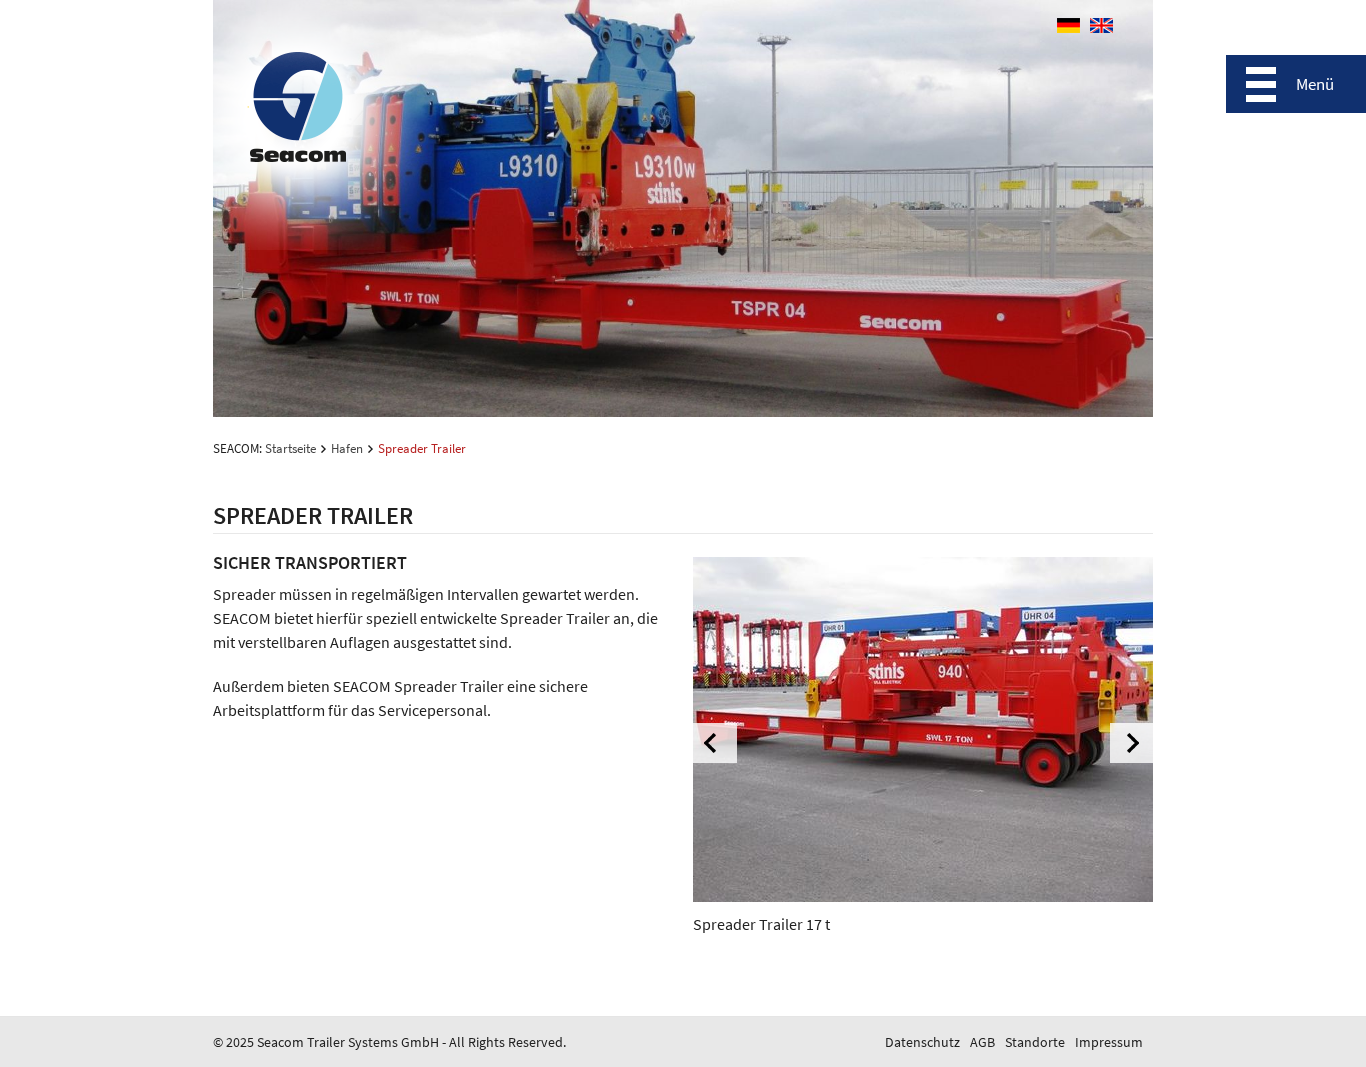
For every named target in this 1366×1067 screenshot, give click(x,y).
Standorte (1035, 1042)
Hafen (347, 448)
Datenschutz (922, 1042)
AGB (982, 1042)
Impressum (1109, 1042)
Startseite (290, 448)
